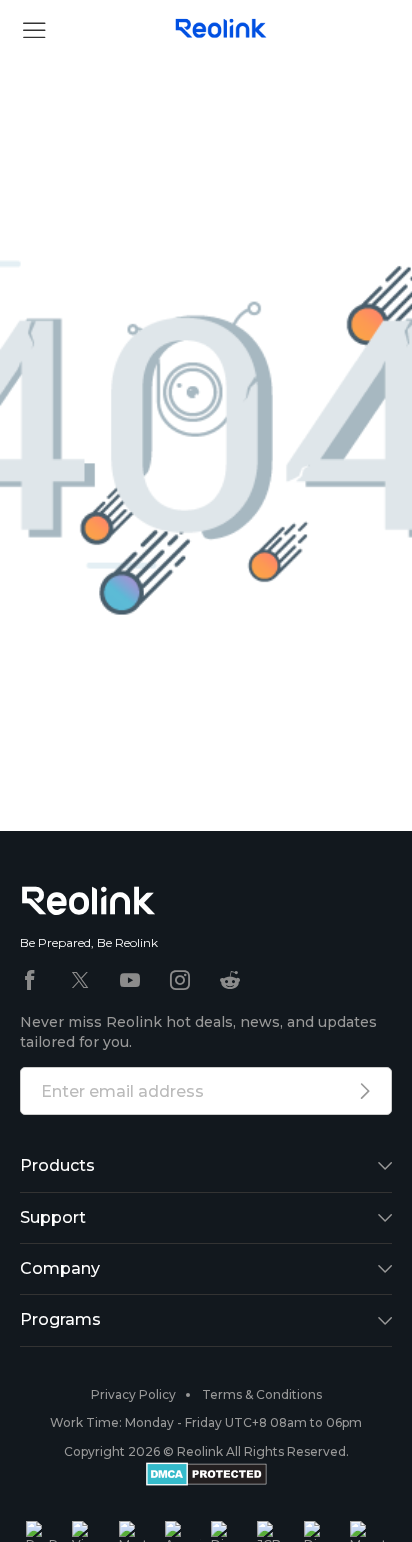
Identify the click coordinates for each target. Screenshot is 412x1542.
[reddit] (230, 981)
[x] (80, 981)
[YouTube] (130, 981)
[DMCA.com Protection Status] (206, 1476)
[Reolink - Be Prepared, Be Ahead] (221, 30)
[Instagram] (180, 981)
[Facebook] (30, 981)
